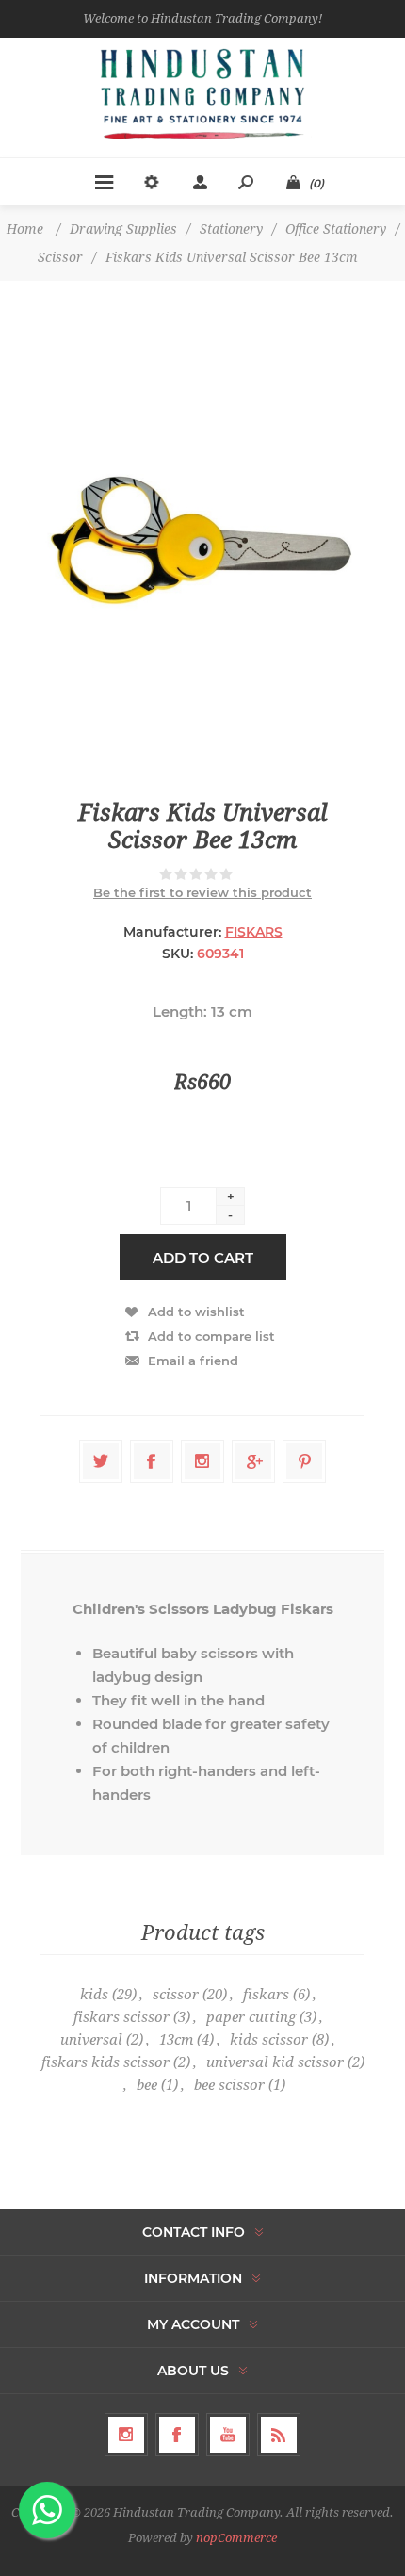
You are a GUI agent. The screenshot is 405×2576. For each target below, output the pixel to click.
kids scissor (269, 2040)
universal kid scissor (275, 2062)
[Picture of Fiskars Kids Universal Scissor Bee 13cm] (202, 540)
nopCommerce (236, 2538)
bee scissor (229, 2085)
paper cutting (251, 2017)
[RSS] (279, 2435)
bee (147, 2085)
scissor (176, 1995)
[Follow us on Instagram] (126, 2435)
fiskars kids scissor (105, 2062)
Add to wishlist (196, 1312)
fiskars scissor (121, 2017)
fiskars (266, 1995)
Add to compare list (211, 1336)
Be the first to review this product (202, 892)
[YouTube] (228, 2435)
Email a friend (193, 1361)
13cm (176, 2040)
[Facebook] (177, 2435)
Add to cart (203, 1257)
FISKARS (254, 932)
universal (91, 2040)
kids (94, 1995)
